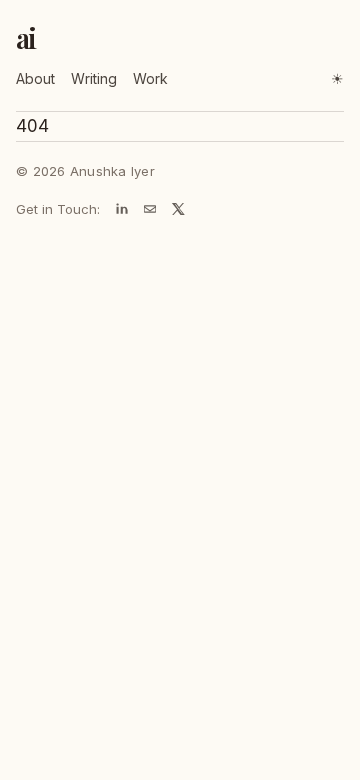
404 (32, 126)
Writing (94, 78)
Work (150, 78)
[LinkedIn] (122, 209)
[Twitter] (178, 209)
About (35, 78)
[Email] (150, 209)
